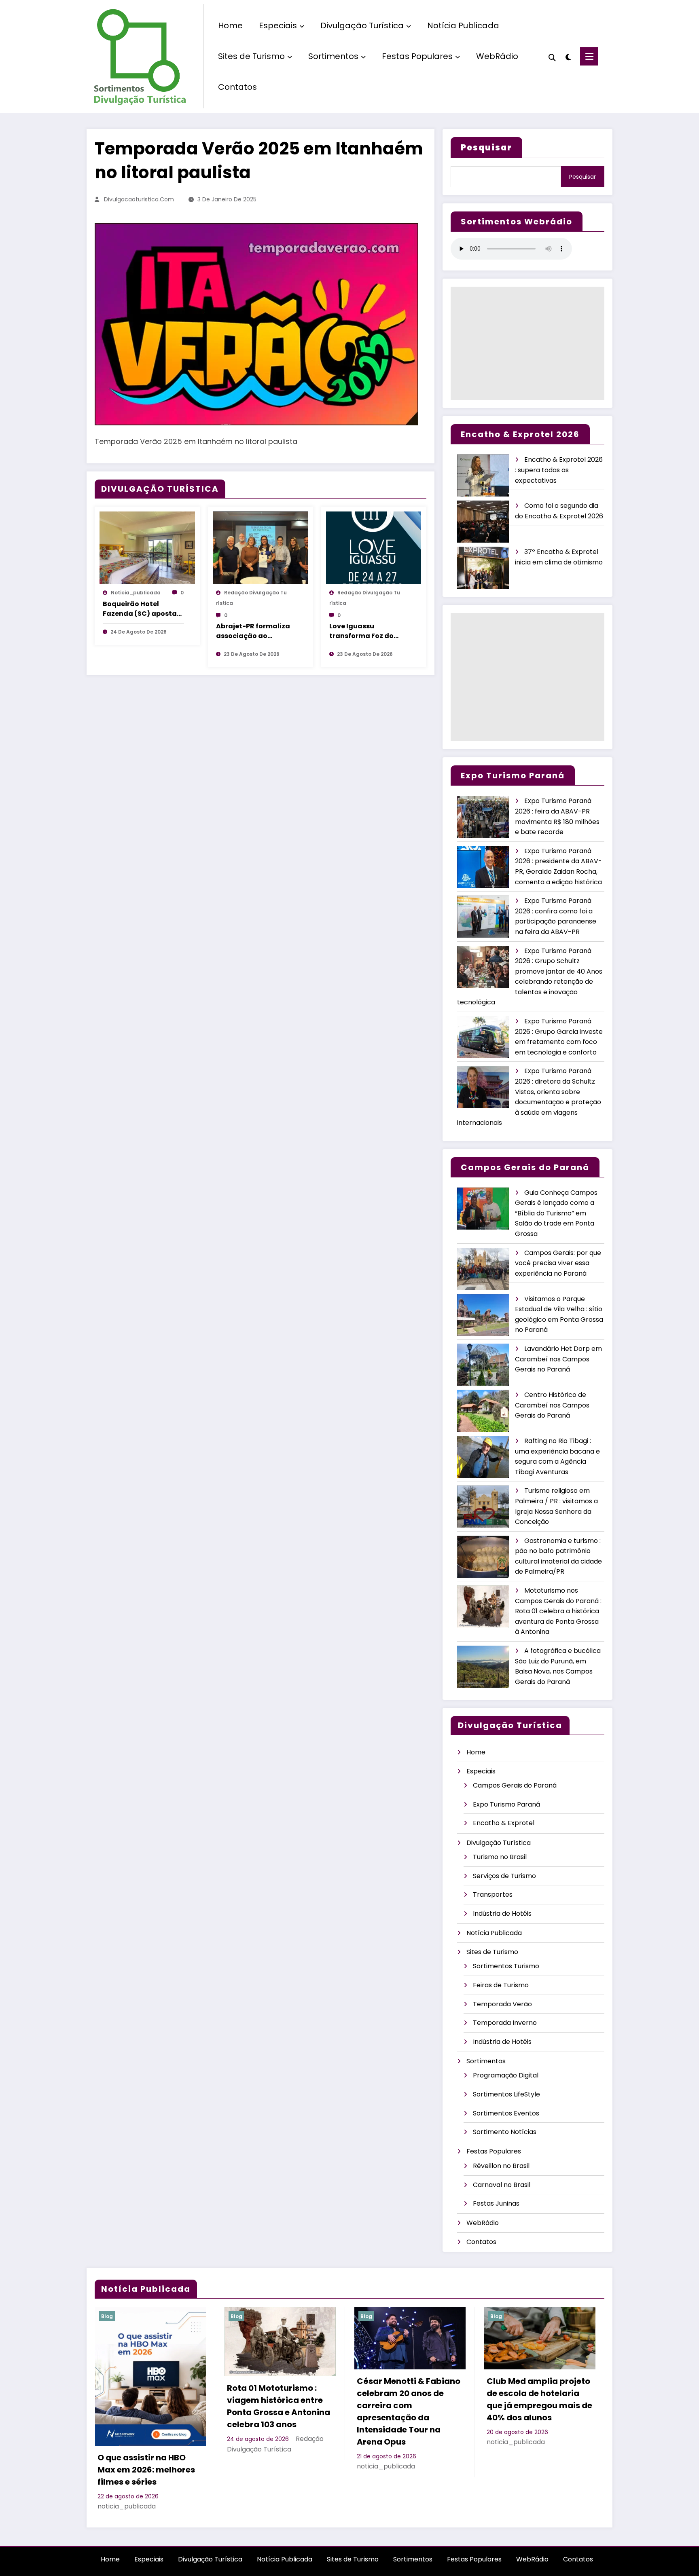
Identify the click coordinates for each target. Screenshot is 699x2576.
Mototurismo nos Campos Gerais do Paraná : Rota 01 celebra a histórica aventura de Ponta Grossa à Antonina (558, 1611)
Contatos (237, 87)
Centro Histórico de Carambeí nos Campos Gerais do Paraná (552, 1405)
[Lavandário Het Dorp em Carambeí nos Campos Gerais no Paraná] (483, 1365)
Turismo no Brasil (500, 1857)
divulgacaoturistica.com (139, 199)
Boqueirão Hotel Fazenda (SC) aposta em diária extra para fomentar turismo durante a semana (140, 609)
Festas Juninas (496, 2203)
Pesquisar (582, 177)
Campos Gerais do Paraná (515, 1785)
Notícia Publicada (463, 25)
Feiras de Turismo (501, 1985)
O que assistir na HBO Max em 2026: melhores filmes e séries (146, 2470)
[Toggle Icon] (589, 56)
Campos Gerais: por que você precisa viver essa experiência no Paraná (558, 1263)
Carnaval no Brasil (502, 2185)
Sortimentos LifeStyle (506, 2094)
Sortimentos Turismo (506, 1966)
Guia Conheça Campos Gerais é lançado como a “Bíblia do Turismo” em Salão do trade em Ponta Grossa (556, 1213)
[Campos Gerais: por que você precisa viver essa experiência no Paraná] (483, 1269)
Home (230, 25)
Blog (107, 2316)
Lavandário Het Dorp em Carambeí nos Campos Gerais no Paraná (558, 1359)
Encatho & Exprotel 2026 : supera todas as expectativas (559, 470)
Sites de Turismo (251, 56)
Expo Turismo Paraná (506, 1804)
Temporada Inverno (505, 2023)
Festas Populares (417, 56)
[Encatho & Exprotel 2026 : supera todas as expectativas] (483, 476)
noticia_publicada (136, 593)
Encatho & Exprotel (504, 1823)
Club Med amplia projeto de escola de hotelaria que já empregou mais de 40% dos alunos (539, 2399)
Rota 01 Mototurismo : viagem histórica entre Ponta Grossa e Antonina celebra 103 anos (279, 2406)
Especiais (278, 25)
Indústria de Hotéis (502, 1914)
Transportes (493, 1894)
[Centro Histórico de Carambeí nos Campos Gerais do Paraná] (483, 1411)
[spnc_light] (568, 56)
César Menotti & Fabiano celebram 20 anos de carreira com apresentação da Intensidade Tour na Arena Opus (409, 2411)
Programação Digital (506, 2075)
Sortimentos (333, 56)
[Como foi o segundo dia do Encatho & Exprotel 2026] (483, 522)
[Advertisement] (527, 343)
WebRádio (497, 56)
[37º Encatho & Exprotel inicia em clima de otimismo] (483, 568)
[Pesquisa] (552, 57)
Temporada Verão (502, 2004)
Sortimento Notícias (505, 2132)
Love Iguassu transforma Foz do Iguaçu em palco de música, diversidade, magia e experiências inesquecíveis (366, 631)
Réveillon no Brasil (501, 2166)
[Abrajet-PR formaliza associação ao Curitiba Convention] (261, 548)
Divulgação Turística (362, 25)
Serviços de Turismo (504, 1876)
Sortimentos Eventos (506, 2113)
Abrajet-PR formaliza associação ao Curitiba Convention (253, 631)
